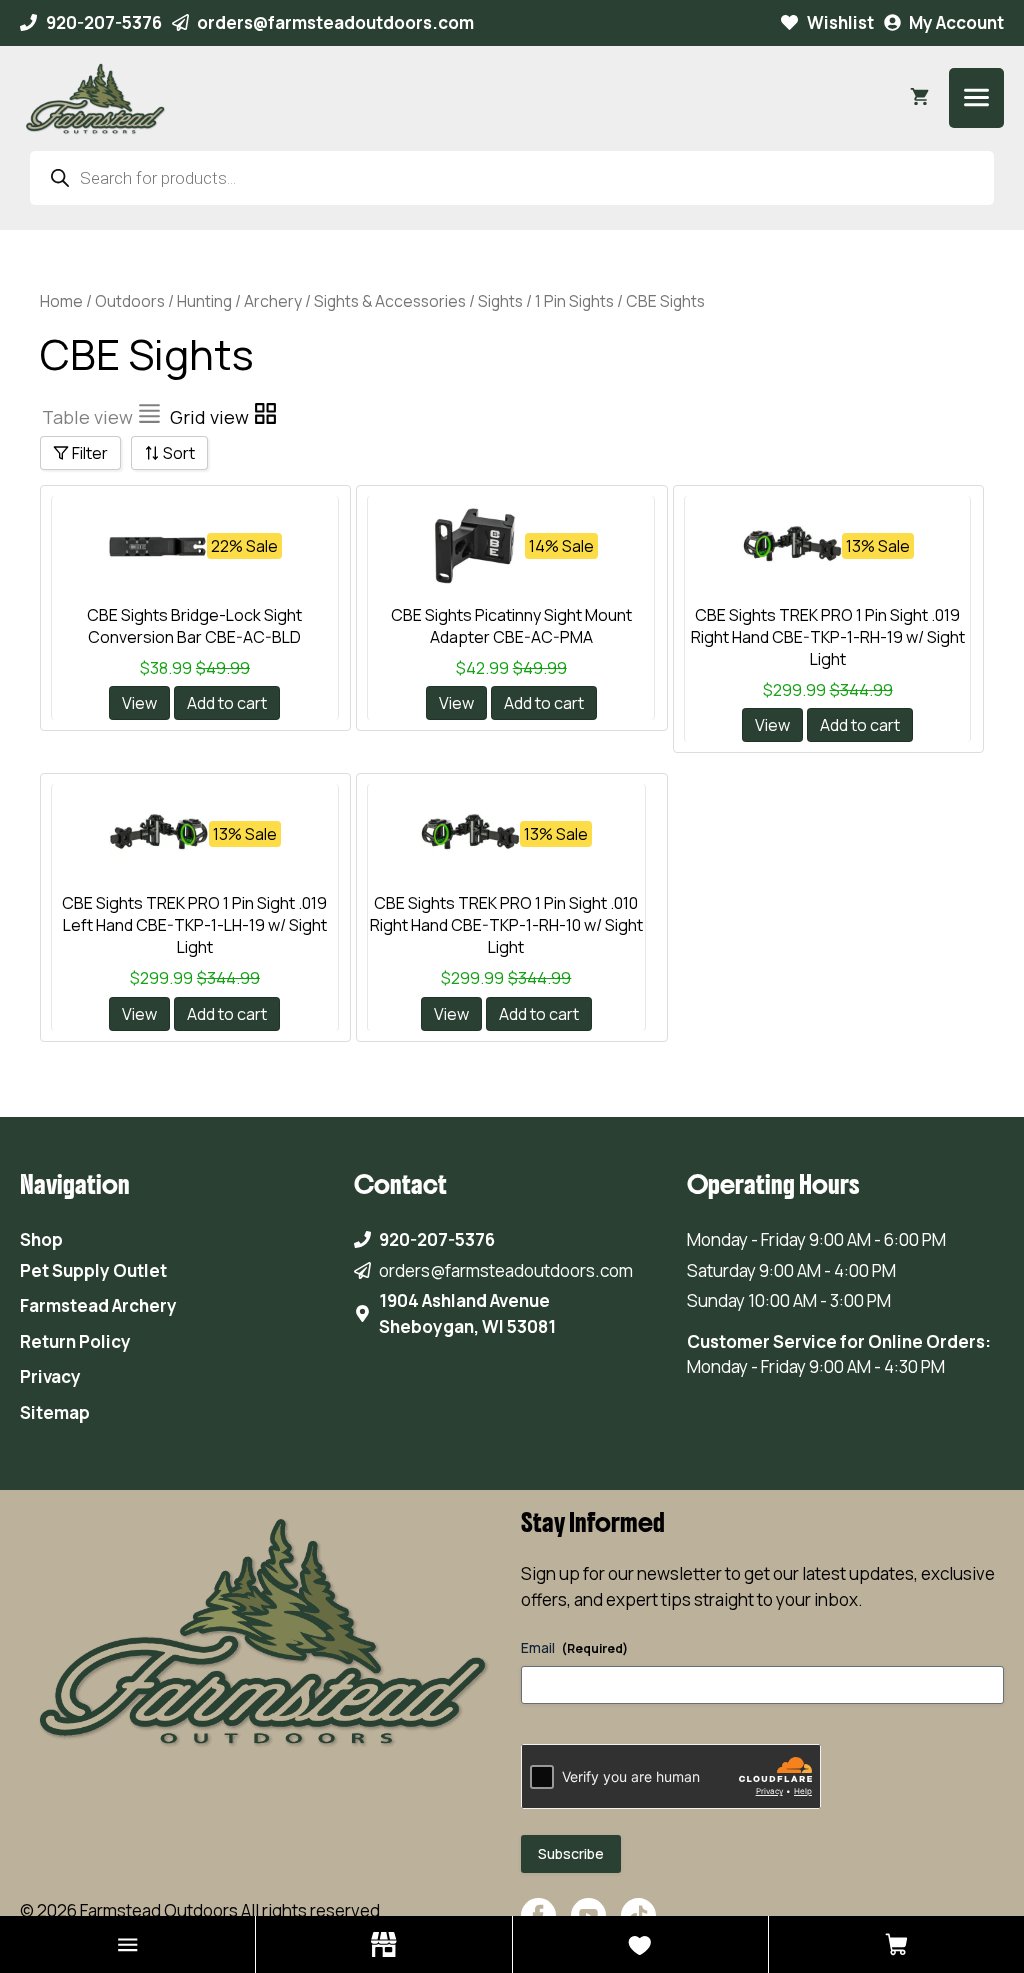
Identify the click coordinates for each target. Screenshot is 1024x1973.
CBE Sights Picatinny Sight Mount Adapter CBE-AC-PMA (511, 626)
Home (61, 301)
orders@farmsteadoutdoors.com (335, 22)
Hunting (204, 301)
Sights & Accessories (390, 301)
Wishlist (840, 22)
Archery (273, 301)
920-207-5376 (104, 22)
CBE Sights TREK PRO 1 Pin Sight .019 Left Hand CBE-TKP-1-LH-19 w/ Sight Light (194, 925)
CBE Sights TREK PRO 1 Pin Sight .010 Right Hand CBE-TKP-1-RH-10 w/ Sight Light (506, 925)
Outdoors (130, 301)
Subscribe (571, 1853)
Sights (500, 301)
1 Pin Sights (574, 301)
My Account (956, 22)
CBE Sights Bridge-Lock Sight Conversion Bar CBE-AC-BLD (194, 626)
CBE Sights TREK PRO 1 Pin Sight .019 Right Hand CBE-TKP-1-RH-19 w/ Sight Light (828, 637)
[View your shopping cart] (919, 98)
